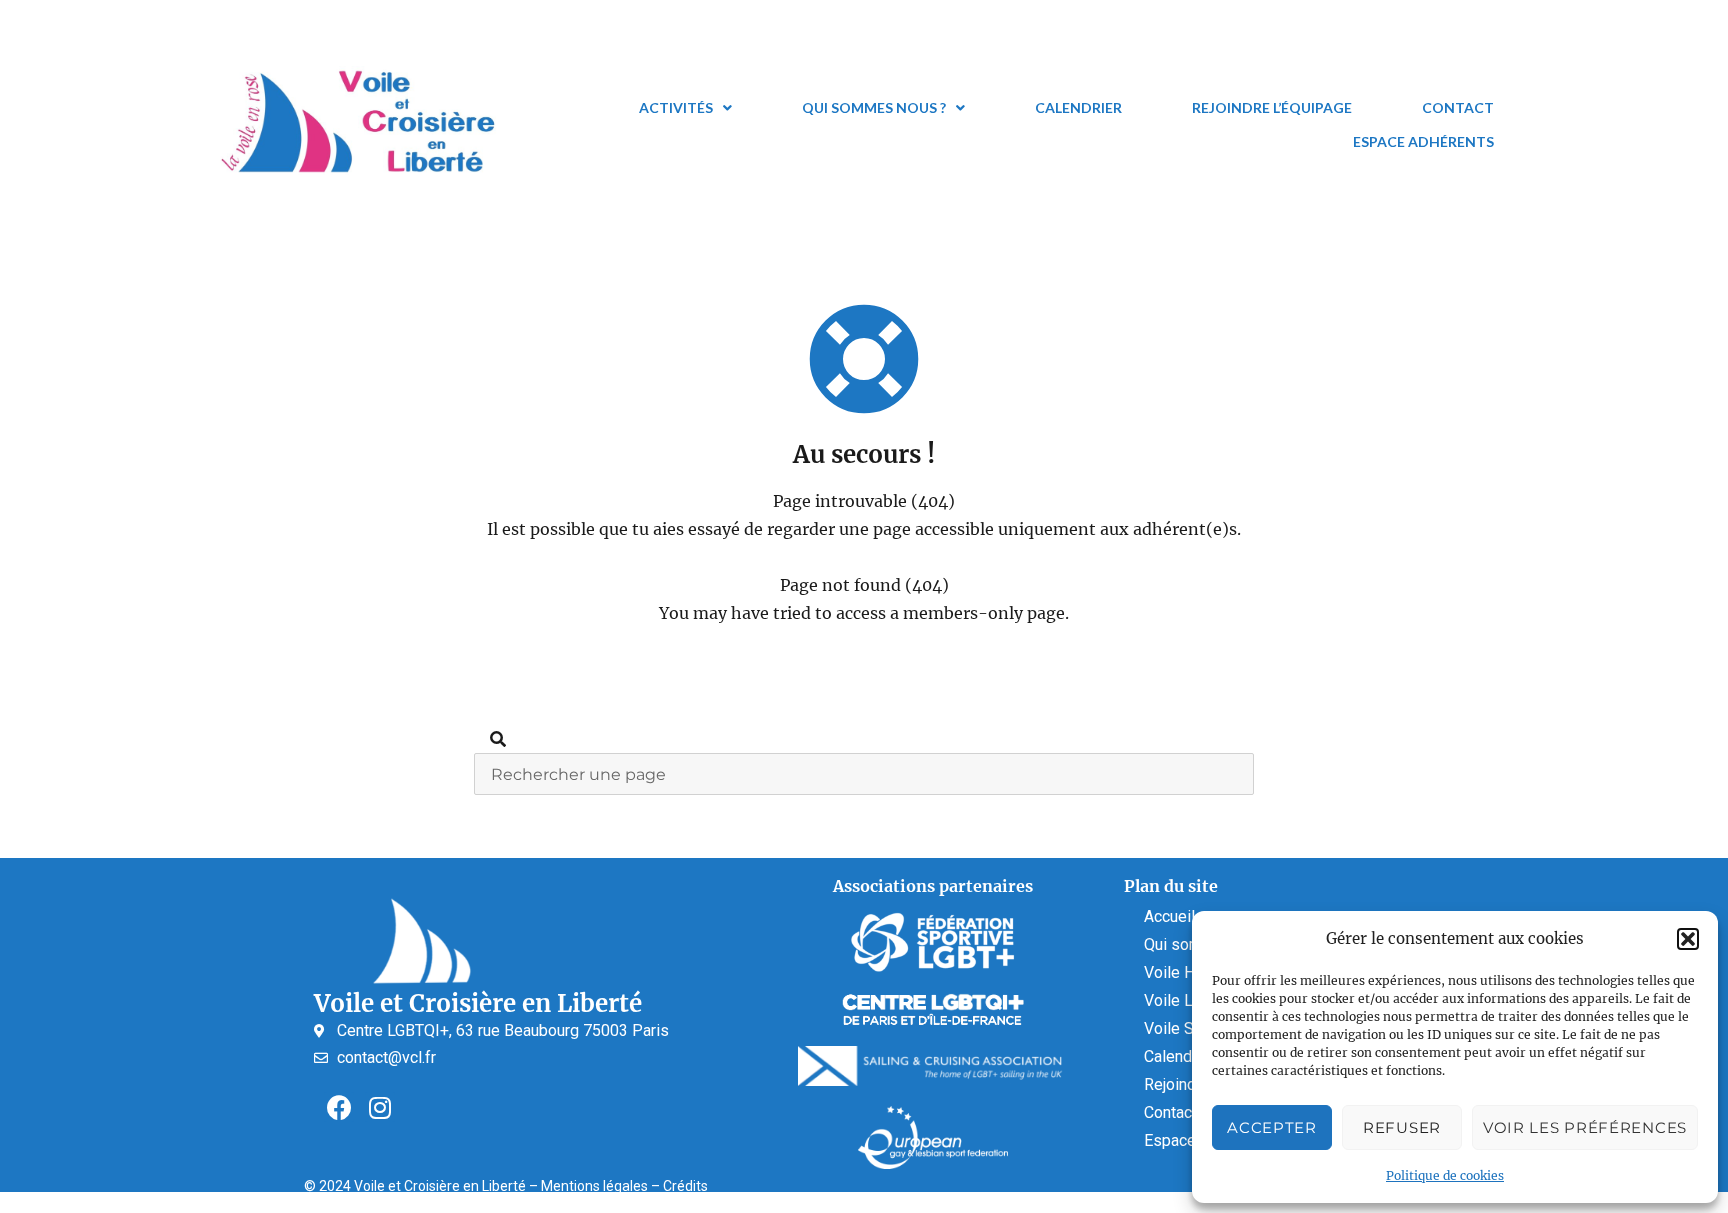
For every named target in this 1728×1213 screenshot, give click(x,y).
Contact (1458, 107)
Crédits (685, 1186)
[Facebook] (339, 1107)
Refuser (1402, 1127)
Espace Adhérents (1423, 141)
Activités (676, 107)
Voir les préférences (1585, 1127)
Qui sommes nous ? (874, 107)
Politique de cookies (1445, 1175)
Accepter (1272, 1127)
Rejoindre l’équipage (1272, 107)
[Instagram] (380, 1107)
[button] (1688, 939)
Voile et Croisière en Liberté (478, 1003)
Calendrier (1078, 107)
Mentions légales (594, 1186)
